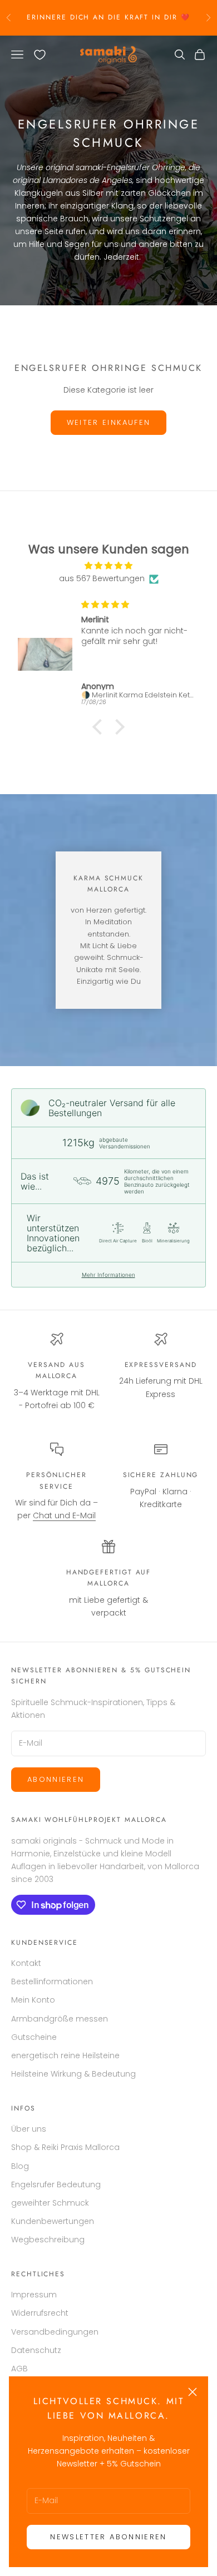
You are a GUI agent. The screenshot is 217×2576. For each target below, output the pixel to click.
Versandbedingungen (55, 2332)
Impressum (34, 2295)
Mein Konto (33, 2000)
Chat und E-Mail (64, 1515)
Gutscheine (34, 2037)
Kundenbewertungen (53, 2221)
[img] (108, 566)
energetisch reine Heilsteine (65, 2055)
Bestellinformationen (52, 1981)
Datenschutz (36, 2350)
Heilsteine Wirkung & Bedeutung (73, 2074)
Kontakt (26, 1963)
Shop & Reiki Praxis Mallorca (65, 2147)
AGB (19, 2369)
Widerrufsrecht (40, 2313)
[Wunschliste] (40, 55)
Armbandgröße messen (60, 2019)
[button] (100, 726)
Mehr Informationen (108, 1275)
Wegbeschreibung (48, 2240)
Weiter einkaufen (108, 422)
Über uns (29, 2129)
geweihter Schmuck (50, 2203)
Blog (20, 2166)
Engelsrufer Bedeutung (56, 2184)
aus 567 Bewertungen (102, 578)
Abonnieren (56, 1779)
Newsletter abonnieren (108, 2537)
